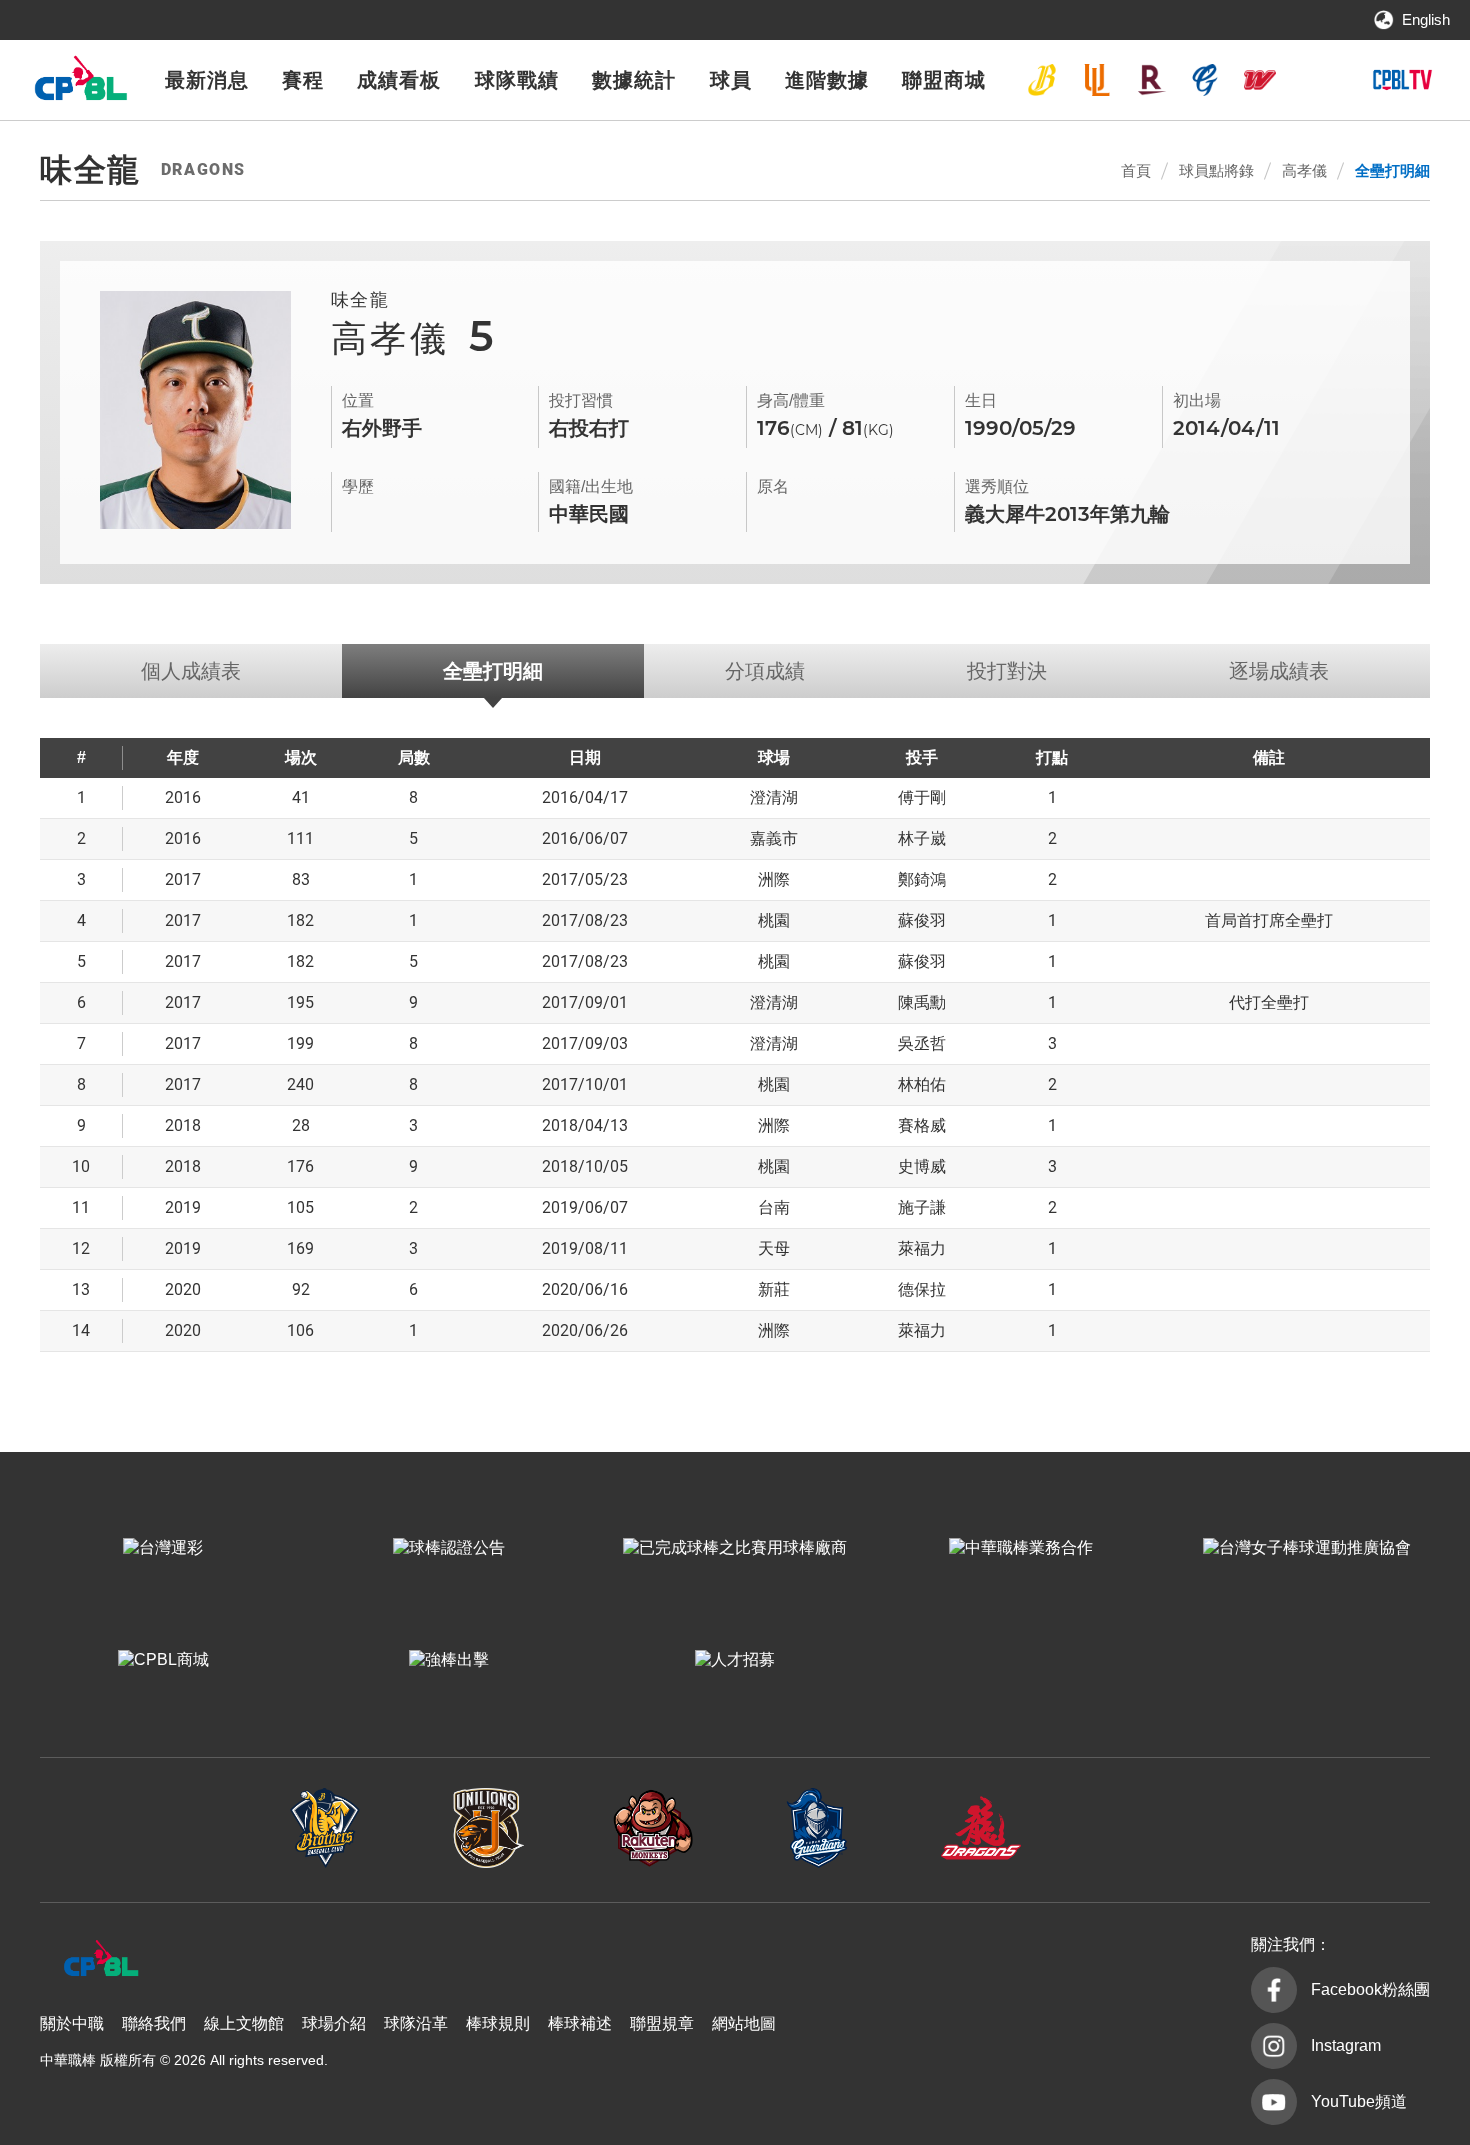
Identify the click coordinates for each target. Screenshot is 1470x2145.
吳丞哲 (922, 1043)
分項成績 (765, 671)
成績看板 (399, 80)
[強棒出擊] (449, 1660)
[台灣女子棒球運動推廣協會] (1307, 1548)
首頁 (1136, 170)
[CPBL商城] (163, 1660)
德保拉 (922, 1289)
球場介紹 (334, 2023)
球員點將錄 (1216, 170)
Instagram (1346, 2045)
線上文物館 (244, 2023)
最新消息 (207, 80)
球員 (731, 80)
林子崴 (922, 838)
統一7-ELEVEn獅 (1097, 80)
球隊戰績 (517, 80)
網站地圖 (744, 2023)
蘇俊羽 (922, 920)
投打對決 (1007, 671)
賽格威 (922, 1125)
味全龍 (1260, 80)
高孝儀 (1304, 170)
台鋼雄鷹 (1314, 80)
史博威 (922, 1166)
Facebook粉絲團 (1370, 1989)
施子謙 (922, 1207)
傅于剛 (922, 797)
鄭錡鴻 (922, 879)
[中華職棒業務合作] (1021, 1548)
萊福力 (922, 1248)
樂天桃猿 (1151, 80)
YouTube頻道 (1359, 2101)
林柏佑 (922, 1084)
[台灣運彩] (163, 1548)
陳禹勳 (922, 1002)
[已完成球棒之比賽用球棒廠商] (735, 1548)
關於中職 (72, 2023)
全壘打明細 (1392, 170)
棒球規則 (498, 2023)
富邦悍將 (1205, 80)
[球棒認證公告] (449, 1548)
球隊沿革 (416, 2023)
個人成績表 (191, 671)
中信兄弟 (1042, 80)
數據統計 (634, 80)
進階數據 (827, 80)
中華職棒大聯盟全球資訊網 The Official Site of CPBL (80, 83)
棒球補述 (580, 2023)
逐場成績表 (1279, 671)
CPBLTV (1402, 80)
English (1426, 19)
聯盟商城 (944, 80)
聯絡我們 (154, 2023)
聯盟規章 (662, 2023)
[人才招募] (735, 1660)
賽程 (303, 80)
